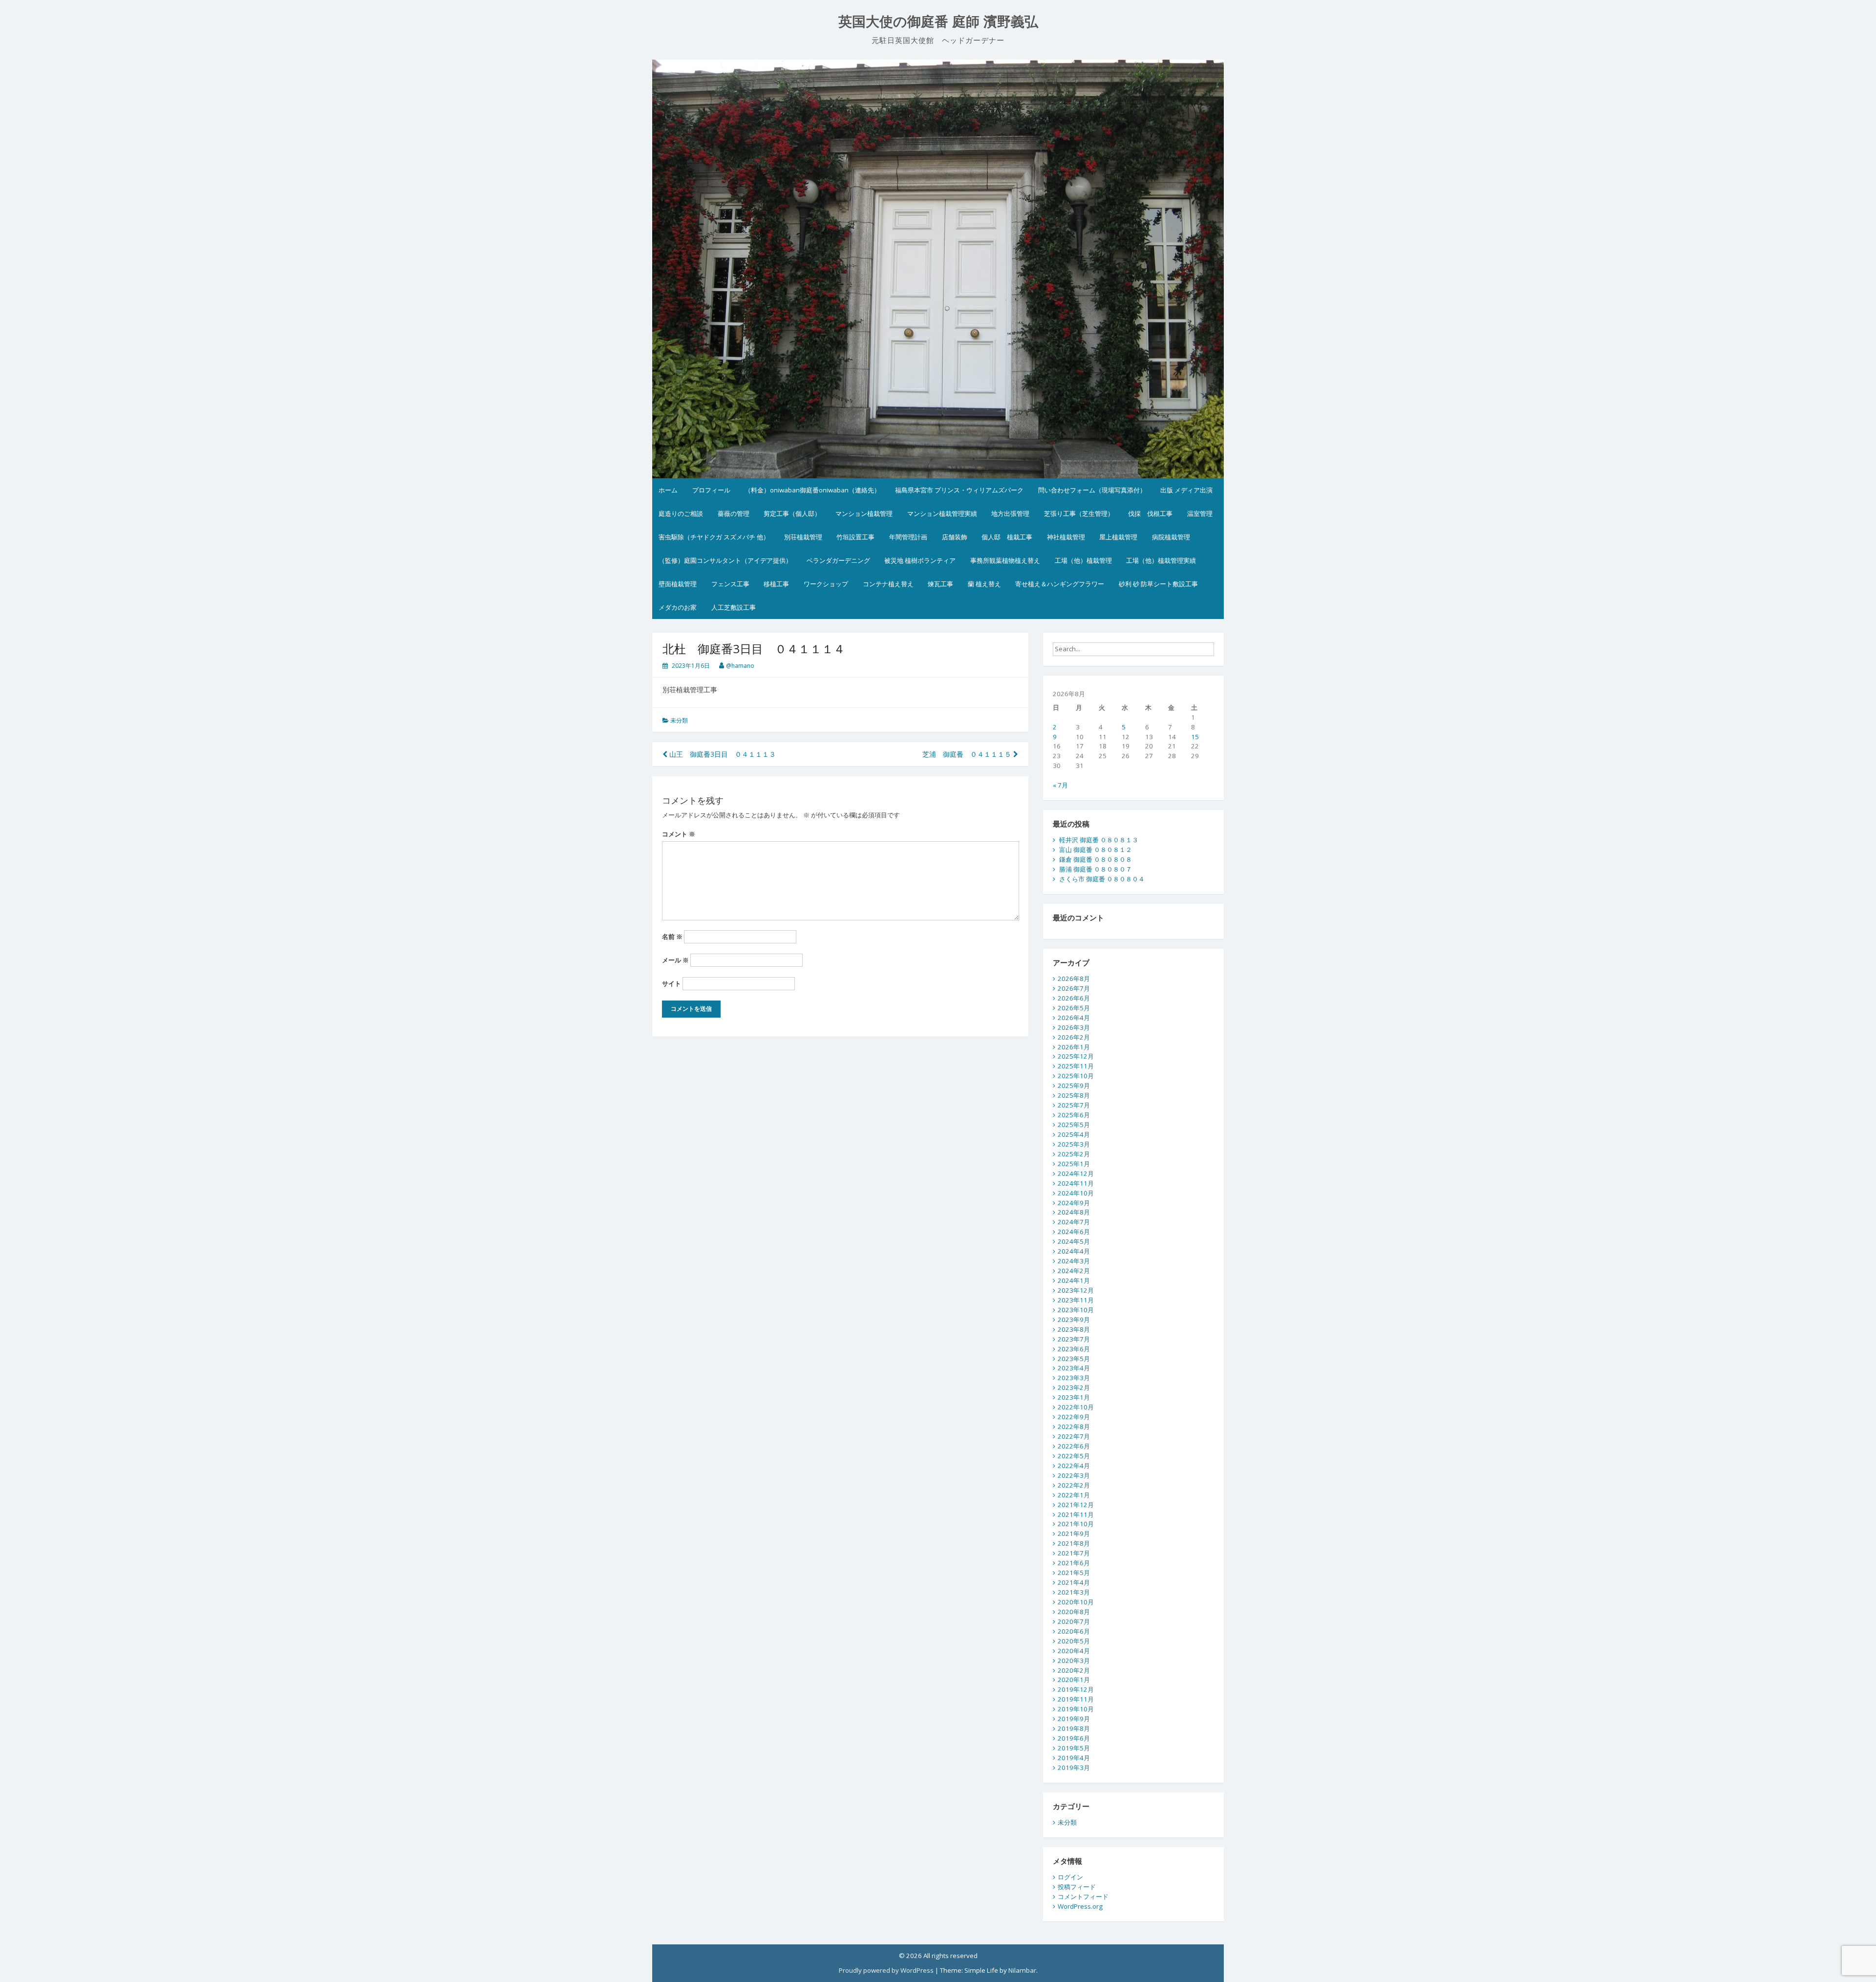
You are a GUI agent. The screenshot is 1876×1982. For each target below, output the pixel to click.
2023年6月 (1074, 1349)
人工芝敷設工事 (734, 607)
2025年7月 (1074, 1105)
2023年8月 (1074, 1329)
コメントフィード (1083, 1897)
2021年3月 (1074, 1592)
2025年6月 (1074, 1115)
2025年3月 (1074, 1144)
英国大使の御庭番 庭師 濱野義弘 (938, 22)
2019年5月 (1074, 1748)
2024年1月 (1074, 1280)
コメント (679, 834)
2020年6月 (1074, 1631)
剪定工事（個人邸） (792, 513)
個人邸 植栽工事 (1007, 537)
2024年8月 (1074, 1212)
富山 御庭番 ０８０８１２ (1096, 850)
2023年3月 (1074, 1378)
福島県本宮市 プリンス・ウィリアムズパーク (959, 490)
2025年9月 (1074, 1086)
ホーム (668, 490)
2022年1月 (1074, 1495)
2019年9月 (1074, 1719)
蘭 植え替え (984, 584)
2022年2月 (1074, 1485)
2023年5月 (1074, 1359)
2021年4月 (1074, 1582)
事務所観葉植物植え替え (1005, 560)
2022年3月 (1074, 1475)
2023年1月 (1074, 1397)
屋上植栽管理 (1118, 537)
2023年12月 (1076, 1290)
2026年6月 (1074, 998)
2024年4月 (1074, 1251)
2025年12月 (1076, 1056)
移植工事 (776, 584)
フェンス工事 (730, 584)
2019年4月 (1074, 1758)
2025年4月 (1074, 1134)
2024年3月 (1074, 1261)
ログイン (1070, 1877)
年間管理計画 (908, 537)
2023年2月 (1074, 1387)
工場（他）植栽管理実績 (1161, 560)
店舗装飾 (955, 537)
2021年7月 (1074, 1553)
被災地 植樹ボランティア (920, 560)
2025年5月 (1074, 1125)
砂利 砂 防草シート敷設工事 (1158, 584)
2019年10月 (1076, 1709)
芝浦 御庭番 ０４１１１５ (968, 754)
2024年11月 (1076, 1183)
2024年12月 (1076, 1173)
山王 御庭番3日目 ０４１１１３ (722, 754)
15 (1195, 737)
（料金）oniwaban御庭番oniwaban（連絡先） (812, 490)
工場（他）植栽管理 (1083, 560)
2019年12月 (1076, 1689)
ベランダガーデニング (838, 560)
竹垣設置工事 (855, 537)
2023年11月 (1076, 1300)
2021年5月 (1074, 1573)
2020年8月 (1074, 1612)
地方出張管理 (1010, 513)
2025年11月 (1076, 1066)
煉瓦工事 (940, 584)
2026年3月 (1074, 1027)
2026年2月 (1074, 1037)
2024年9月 (1074, 1203)
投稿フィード (1077, 1887)
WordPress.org (1080, 1906)
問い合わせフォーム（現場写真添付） (1092, 490)
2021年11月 (1076, 1514)
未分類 (679, 720)
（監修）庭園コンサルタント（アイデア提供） (725, 560)
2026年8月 (1074, 979)
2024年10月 (1076, 1193)
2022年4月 (1074, 1466)
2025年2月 (1074, 1154)
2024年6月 (1074, 1232)
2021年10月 (1076, 1524)
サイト (672, 983)
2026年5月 (1074, 1008)
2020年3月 (1074, 1661)
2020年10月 (1076, 1602)
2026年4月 (1074, 1018)
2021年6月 (1074, 1563)
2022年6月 (1074, 1446)
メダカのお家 (678, 607)
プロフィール (711, 490)
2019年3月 (1074, 1768)
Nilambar (1022, 1970)
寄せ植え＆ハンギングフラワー (1060, 584)
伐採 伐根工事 (1150, 513)
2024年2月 (1074, 1271)
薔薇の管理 (734, 513)
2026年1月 (1074, 1047)
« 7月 (1060, 785)
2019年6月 (1074, 1738)
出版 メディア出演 (1186, 490)
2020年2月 (1074, 1670)
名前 (672, 937)
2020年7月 (1074, 1621)
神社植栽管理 (1066, 537)
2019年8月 (1074, 1728)
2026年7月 (1074, 988)
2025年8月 (1074, 1095)
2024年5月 (1074, 1241)
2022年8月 (1074, 1427)
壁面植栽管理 (678, 584)
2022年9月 (1074, 1417)
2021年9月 (1074, 1534)
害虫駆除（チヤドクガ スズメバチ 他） (714, 537)
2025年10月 (1076, 1076)
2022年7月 (1074, 1436)
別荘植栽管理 (803, 537)
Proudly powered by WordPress (886, 1970)
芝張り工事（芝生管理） (1079, 513)
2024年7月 (1074, 1222)
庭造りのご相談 (681, 513)
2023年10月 (1076, 1310)
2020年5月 (1074, 1641)
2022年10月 (1076, 1407)
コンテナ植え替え (888, 584)
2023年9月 (1074, 1320)
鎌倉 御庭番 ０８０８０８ (1096, 859)
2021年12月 (1076, 1505)
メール (675, 960)
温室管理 (1200, 513)
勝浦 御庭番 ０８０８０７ (1096, 869)
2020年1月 (1074, 1680)
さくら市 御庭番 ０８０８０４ (1102, 879)
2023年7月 (1074, 1339)
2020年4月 (1074, 1651)
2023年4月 (1074, 1368)
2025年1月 (1074, 1164)
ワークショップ (826, 584)
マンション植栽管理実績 (942, 513)
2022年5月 (1074, 1456)
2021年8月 (1074, 1543)
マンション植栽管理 (864, 513)
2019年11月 (1076, 1699)
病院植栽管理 (1171, 537)
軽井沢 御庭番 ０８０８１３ (1099, 840)
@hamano (740, 666)
